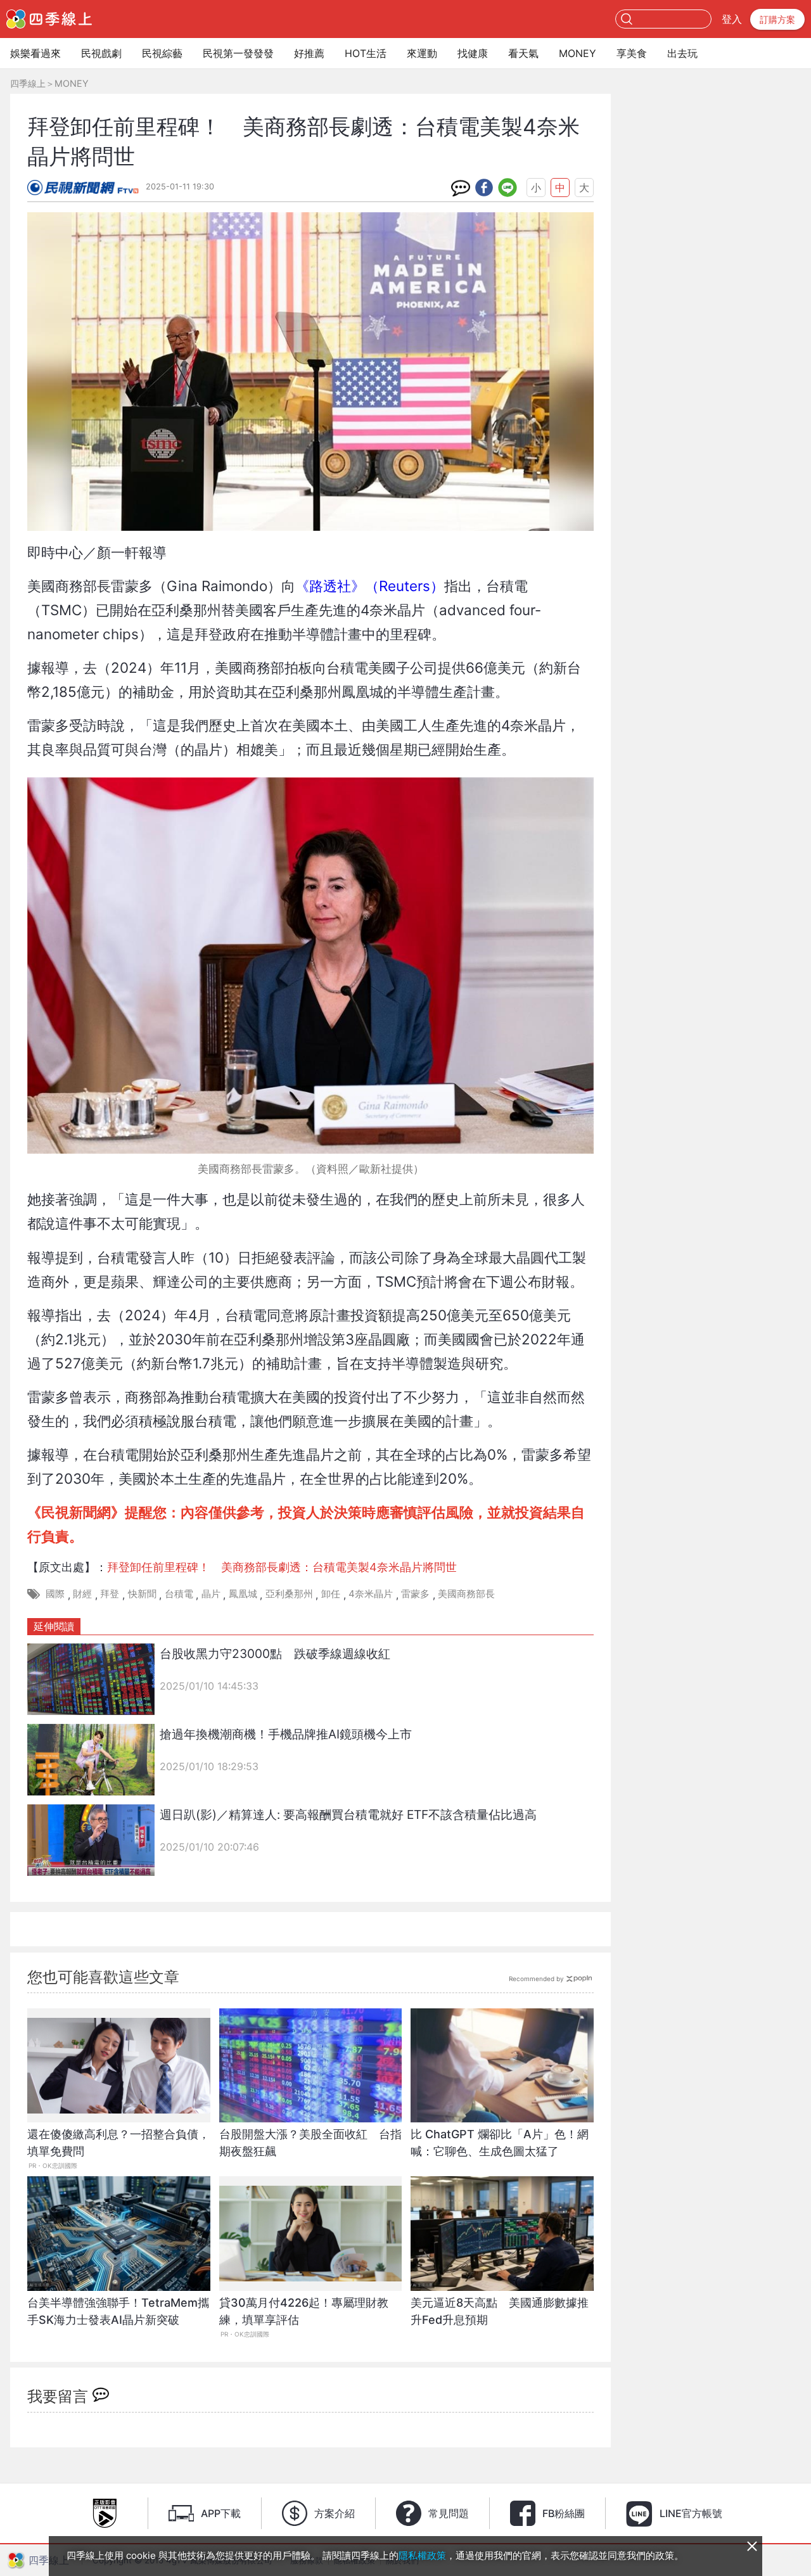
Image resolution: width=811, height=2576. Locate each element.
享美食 (632, 53)
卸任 (331, 1594)
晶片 (211, 1594)
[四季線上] (49, 19)
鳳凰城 (243, 1594)
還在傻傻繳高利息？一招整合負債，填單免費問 (118, 2143)
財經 (82, 1594)
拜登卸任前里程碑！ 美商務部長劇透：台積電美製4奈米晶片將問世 (282, 1567)
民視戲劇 (101, 53)
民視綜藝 (162, 53)
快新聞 (142, 1594)
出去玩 (682, 53)
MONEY (578, 53)
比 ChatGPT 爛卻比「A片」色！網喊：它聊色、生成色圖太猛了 (500, 2143)
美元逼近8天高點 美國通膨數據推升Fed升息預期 (500, 2311)
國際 (55, 1594)
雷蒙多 (415, 1594)
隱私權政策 (422, 2555)
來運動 (422, 53)
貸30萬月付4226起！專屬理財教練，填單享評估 (304, 2311)
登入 (732, 19)
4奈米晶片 (371, 1594)
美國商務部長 (466, 1594)
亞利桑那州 (289, 1594)
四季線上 (28, 83)
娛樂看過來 (35, 53)
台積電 (179, 1594)
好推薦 (309, 53)
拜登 (110, 1594)
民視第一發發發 (238, 53)
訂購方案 (777, 19)
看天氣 (523, 53)
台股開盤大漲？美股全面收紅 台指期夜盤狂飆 (310, 2143)
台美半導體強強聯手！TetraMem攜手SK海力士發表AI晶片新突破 (118, 2311)
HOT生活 (366, 53)
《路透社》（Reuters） (370, 586)
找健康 (473, 53)
